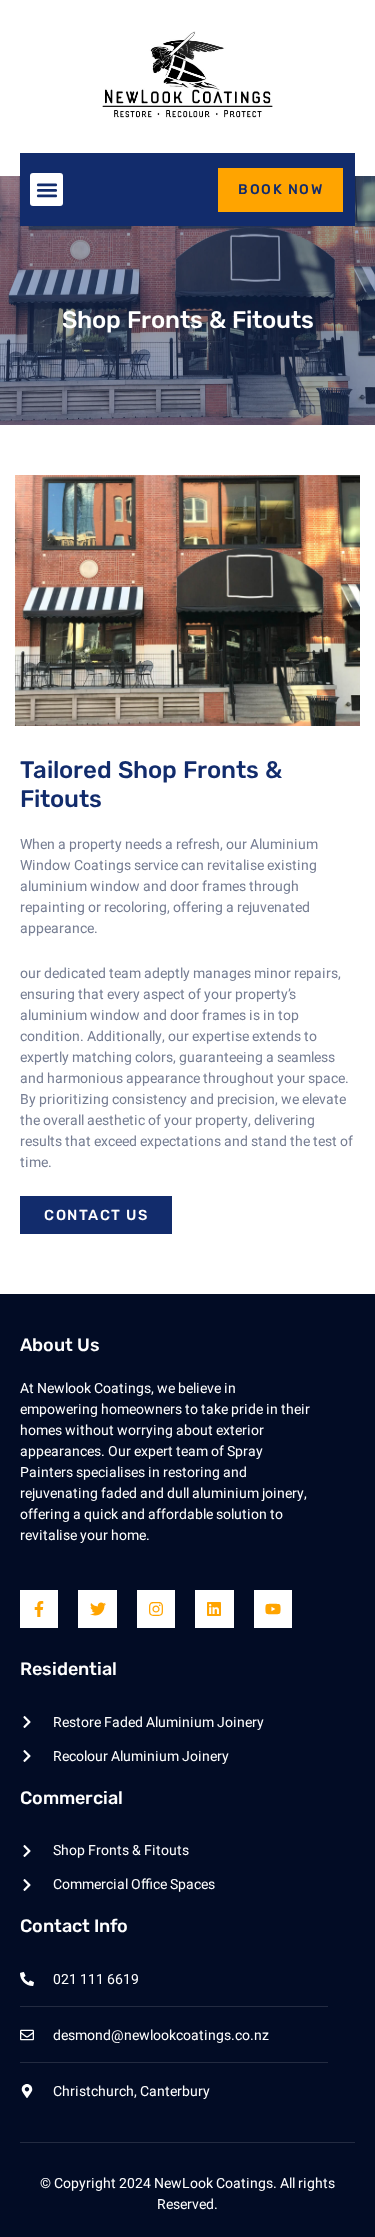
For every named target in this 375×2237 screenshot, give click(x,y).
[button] (46, 189)
